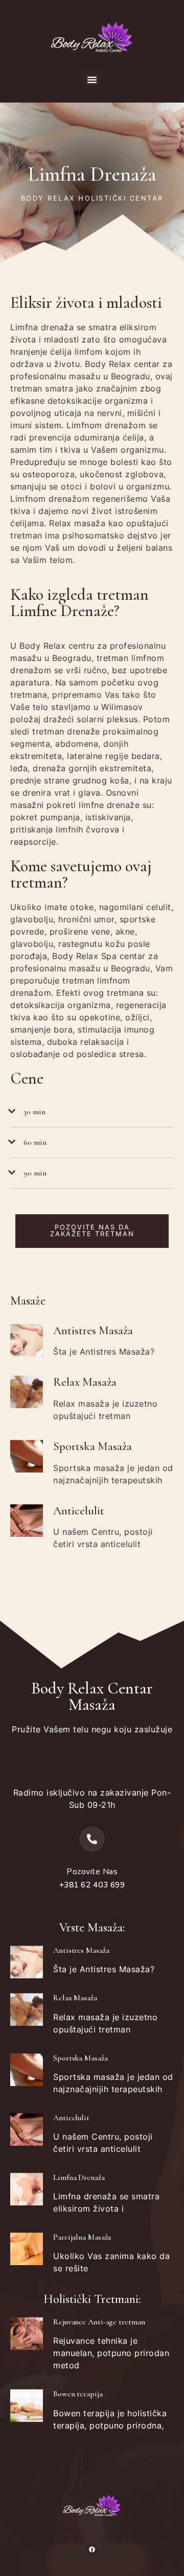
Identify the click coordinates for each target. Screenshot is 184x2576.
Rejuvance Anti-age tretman (99, 2322)
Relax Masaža (85, 1382)
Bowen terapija (78, 2394)
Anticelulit (79, 1511)
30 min (34, 1112)
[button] (92, 80)
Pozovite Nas (92, 1872)
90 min (35, 1173)
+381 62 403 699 (92, 1885)
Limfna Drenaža (79, 2177)
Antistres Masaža (93, 1331)
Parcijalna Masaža (82, 2237)
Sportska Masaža (93, 1446)
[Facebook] (92, 2549)
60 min (35, 1142)
